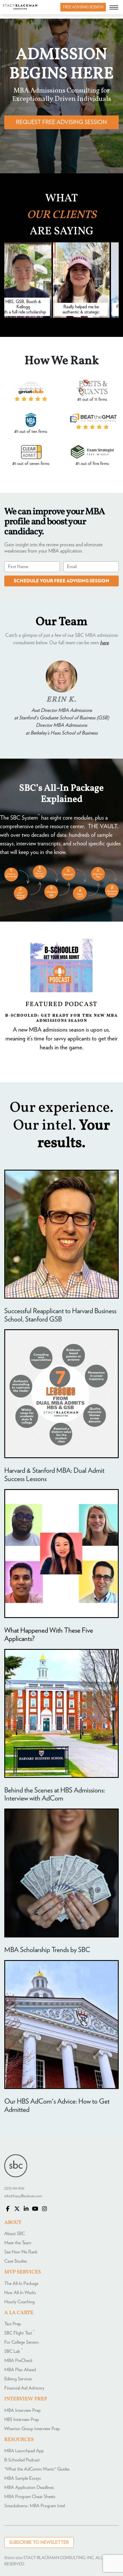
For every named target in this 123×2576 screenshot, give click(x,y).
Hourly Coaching (19, 2302)
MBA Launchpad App (24, 2451)
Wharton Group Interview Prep (32, 2429)
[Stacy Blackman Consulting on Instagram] (44, 2209)
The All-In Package (21, 2284)
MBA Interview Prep (22, 2410)
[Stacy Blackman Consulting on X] (17, 2209)
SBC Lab (13, 2351)
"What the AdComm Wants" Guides (37, 2469)
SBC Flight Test (19, 2333)
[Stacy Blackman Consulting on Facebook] (8, 2209)
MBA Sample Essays (23, 2478)
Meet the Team (18, 2243)
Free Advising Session (83, 7)
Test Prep (13, 2324)
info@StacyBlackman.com (23, 2196)
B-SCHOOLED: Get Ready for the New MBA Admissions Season (61, 1018)
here (104, 643)
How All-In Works (20, 2293)
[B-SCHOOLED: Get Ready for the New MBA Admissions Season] (61, 966)
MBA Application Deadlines (29, 2487)
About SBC (15, 2234)
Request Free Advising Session (61, 122)
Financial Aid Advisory (24, 2388)
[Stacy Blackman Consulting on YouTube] (35, 2209)
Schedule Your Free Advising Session (61, 581)
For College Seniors (22, 2342)
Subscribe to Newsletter (39, 2542)
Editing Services (18, 2379)
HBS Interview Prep (22, 2420)
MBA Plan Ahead (20, 2370)
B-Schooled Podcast (22, 2460)
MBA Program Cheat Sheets (30, 2497)
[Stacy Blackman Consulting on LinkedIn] (26, 2209)
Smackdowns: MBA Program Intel (35, 2506)
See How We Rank (21, 2252)
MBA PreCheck (18, 2361)
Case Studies (16, 2261)
